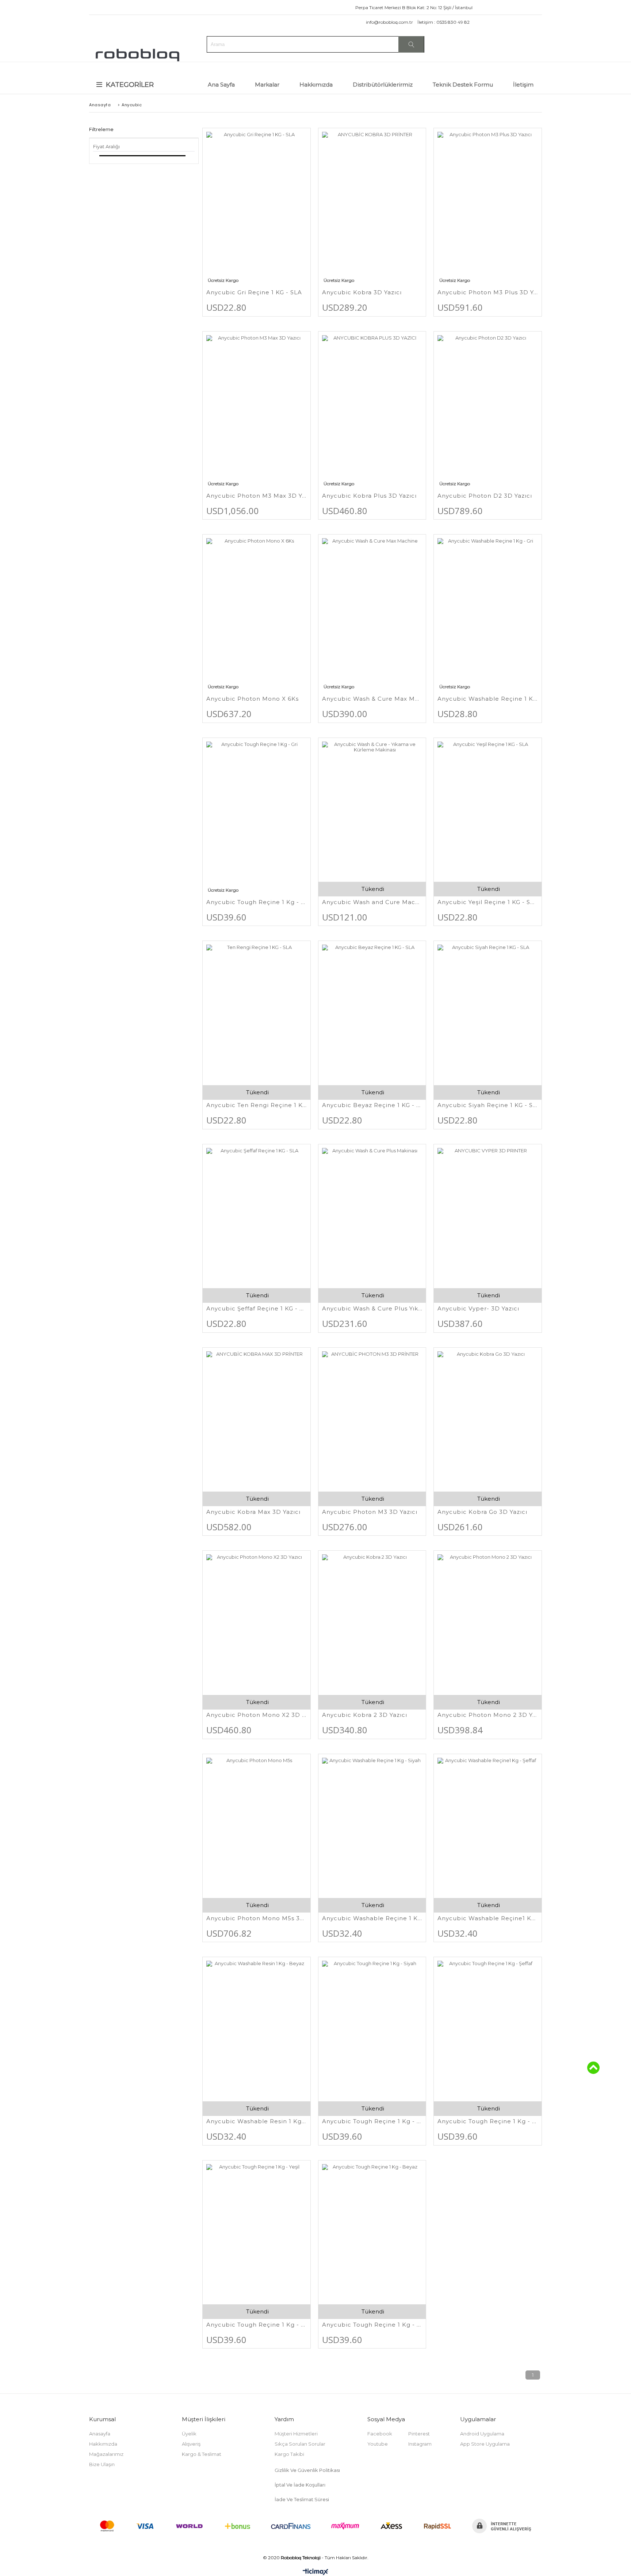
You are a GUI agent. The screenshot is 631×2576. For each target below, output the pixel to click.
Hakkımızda (316, 85)
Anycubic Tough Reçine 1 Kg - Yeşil (257, 2325)
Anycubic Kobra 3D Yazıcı (362, 292)
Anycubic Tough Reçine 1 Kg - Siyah (372, 2121)
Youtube (378, 2444)
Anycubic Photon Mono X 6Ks (253, 699)
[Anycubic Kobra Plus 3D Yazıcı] (372, 410)
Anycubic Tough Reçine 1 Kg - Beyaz (372, 2325)
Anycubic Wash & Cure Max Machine (372, 699)
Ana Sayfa (221, 85)
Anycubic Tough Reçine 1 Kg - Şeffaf (488, 2121)
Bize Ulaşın (102, 2464)
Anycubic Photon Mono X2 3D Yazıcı (257, 1715)
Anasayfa (100, 2434)
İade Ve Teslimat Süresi (302, 2499)
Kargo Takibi (289, 2454)
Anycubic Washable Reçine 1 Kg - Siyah (372, 1918)
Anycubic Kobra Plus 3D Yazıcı (369, 496)
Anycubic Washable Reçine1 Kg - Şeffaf (488, 1918)
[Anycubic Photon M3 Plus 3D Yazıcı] (488, 207)
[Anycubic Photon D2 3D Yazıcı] (488, 410)
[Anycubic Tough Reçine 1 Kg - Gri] (257, 817)
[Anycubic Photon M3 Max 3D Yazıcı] (257, 410)
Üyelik (189, 2434)
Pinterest (419, 2434)
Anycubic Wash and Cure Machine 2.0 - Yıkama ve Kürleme (372, 902)
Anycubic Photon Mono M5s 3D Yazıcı (257, 1918)
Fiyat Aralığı (106, 146)
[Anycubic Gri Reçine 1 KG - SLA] (257, 207)
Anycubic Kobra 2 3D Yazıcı (365, 1715)
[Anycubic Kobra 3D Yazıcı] (372, 207)
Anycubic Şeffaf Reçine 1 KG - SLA (257, 1308)
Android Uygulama (482, 2434)
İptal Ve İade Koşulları (300, 2485)
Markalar (267, 85)
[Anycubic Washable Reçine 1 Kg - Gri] (488, 613)
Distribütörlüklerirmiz (383, 85)
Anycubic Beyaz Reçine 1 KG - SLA (372, 1105)
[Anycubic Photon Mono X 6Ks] (257, 613)
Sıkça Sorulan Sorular (300, 2444)
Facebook (380, 2434)
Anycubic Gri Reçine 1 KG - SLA (254, 292)
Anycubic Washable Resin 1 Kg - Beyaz (257, 2121)
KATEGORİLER (130, 85)
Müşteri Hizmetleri (296, 2434)
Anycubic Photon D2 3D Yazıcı (485, 496)
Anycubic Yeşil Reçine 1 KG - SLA (488, 902)
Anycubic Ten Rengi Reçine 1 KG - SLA (257, 1105)
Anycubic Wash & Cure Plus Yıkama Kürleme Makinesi (372, 1308)
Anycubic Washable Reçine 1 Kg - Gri (488, 699)
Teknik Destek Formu (463, 85)
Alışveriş (191, 2444)
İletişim (523, 85)
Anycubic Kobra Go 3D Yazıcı (482, 1512)
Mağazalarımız (106, 2454)
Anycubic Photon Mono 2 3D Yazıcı (488, 1715)
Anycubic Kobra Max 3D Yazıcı (253, 1512)
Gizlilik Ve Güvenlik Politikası (308, 2470)
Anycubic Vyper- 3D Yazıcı (478, 1308)
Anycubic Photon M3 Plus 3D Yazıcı (488, 292)
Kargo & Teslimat (202, 2454)
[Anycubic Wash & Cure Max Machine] (372, 613)
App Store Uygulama (485, 2444)
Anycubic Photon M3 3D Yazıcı (370, 1512)
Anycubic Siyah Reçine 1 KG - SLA (488, 1105)
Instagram (420, 2444)
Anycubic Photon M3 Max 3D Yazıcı (257, 496)
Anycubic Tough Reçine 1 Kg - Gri (257, 902)
